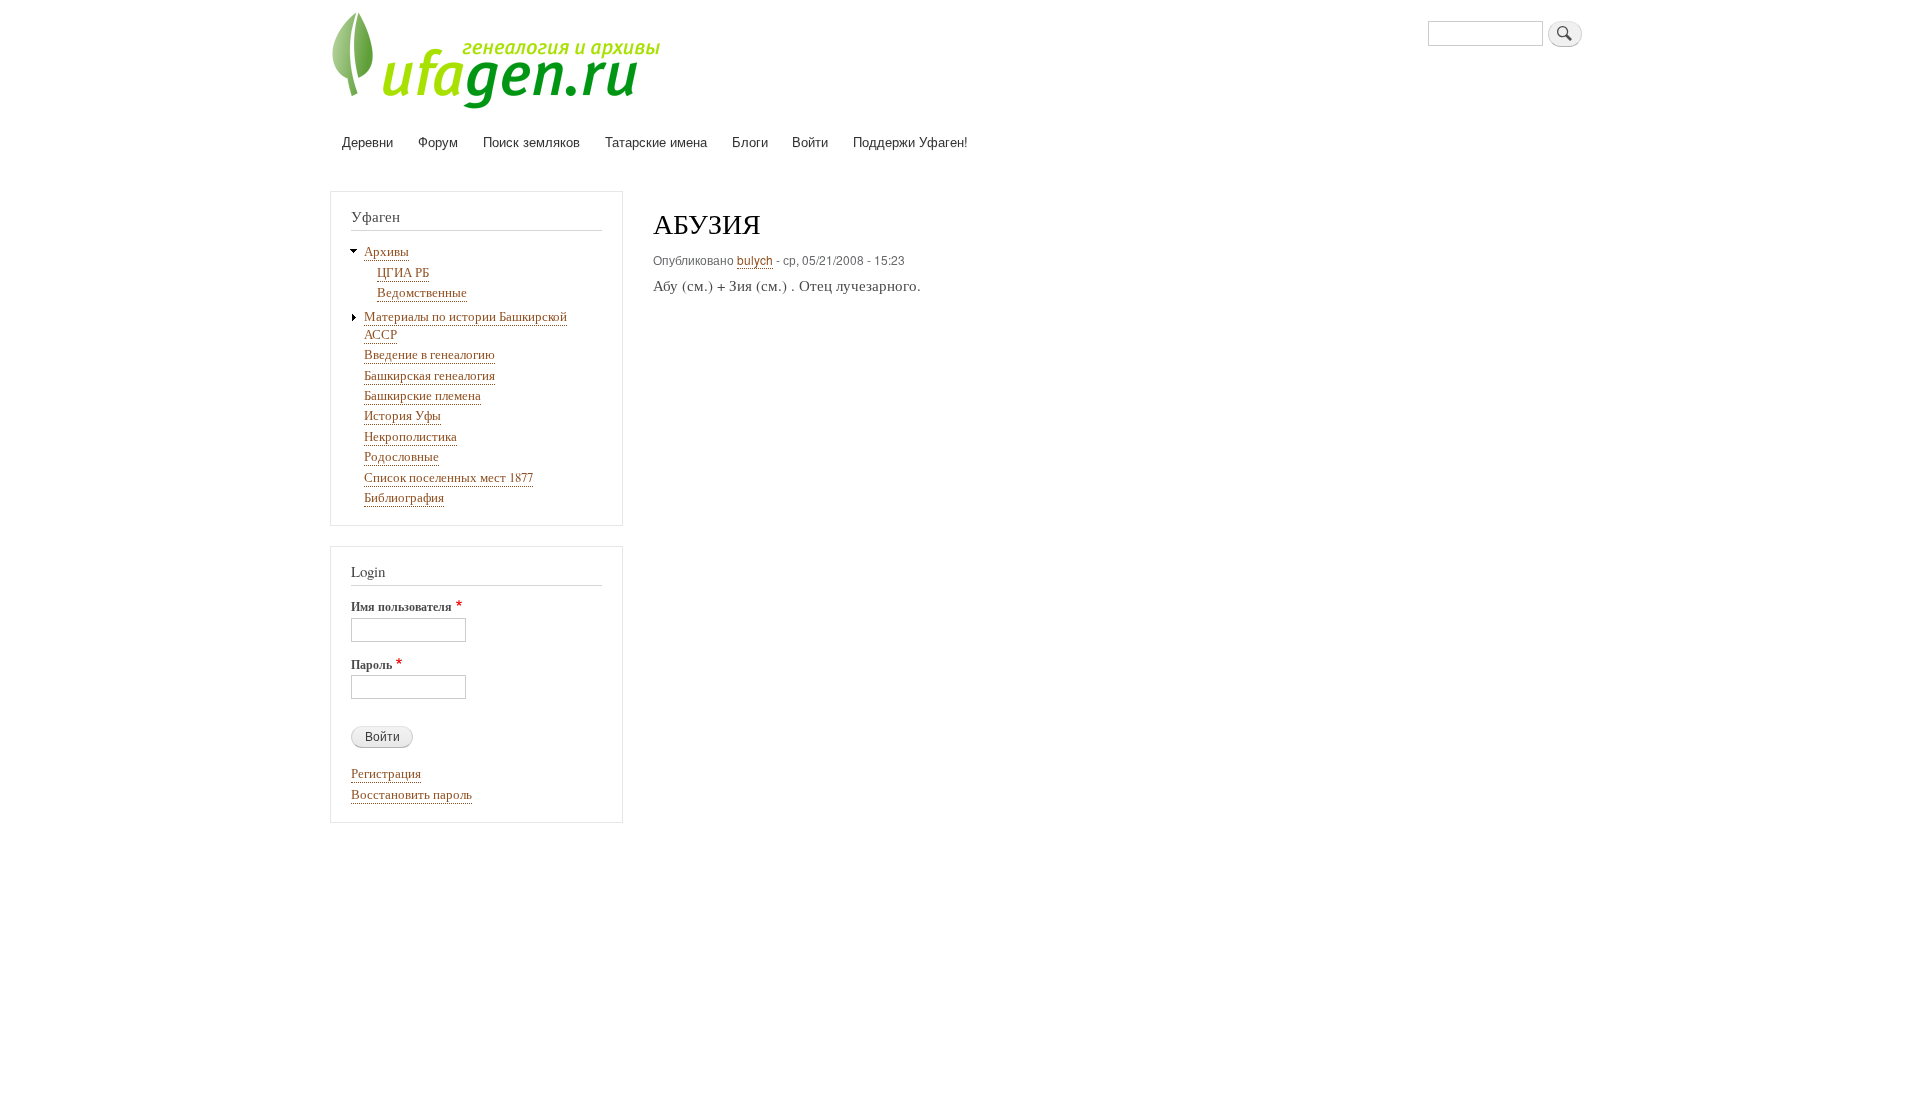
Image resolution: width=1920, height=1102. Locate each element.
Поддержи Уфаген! (910, 141)
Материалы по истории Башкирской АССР (465, 325)
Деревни (367, 141)
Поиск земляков (531, 141)
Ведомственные (422, 292)
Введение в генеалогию (429, 354)
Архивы (386, 251)
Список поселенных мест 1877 (448, 477)
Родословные (401, 456)
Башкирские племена (422, 395)
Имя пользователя (401, 607)
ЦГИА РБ (403, 272)
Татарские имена (656, 141)
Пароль (371, 665)
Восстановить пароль (411, 794)
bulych (755, 259)
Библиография (404, 497)
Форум (438, 141)
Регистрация (386, 773)
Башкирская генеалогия (429, 375)
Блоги (750, 141)
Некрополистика (410, 436)
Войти (810, 141)
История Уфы (402, 415)
